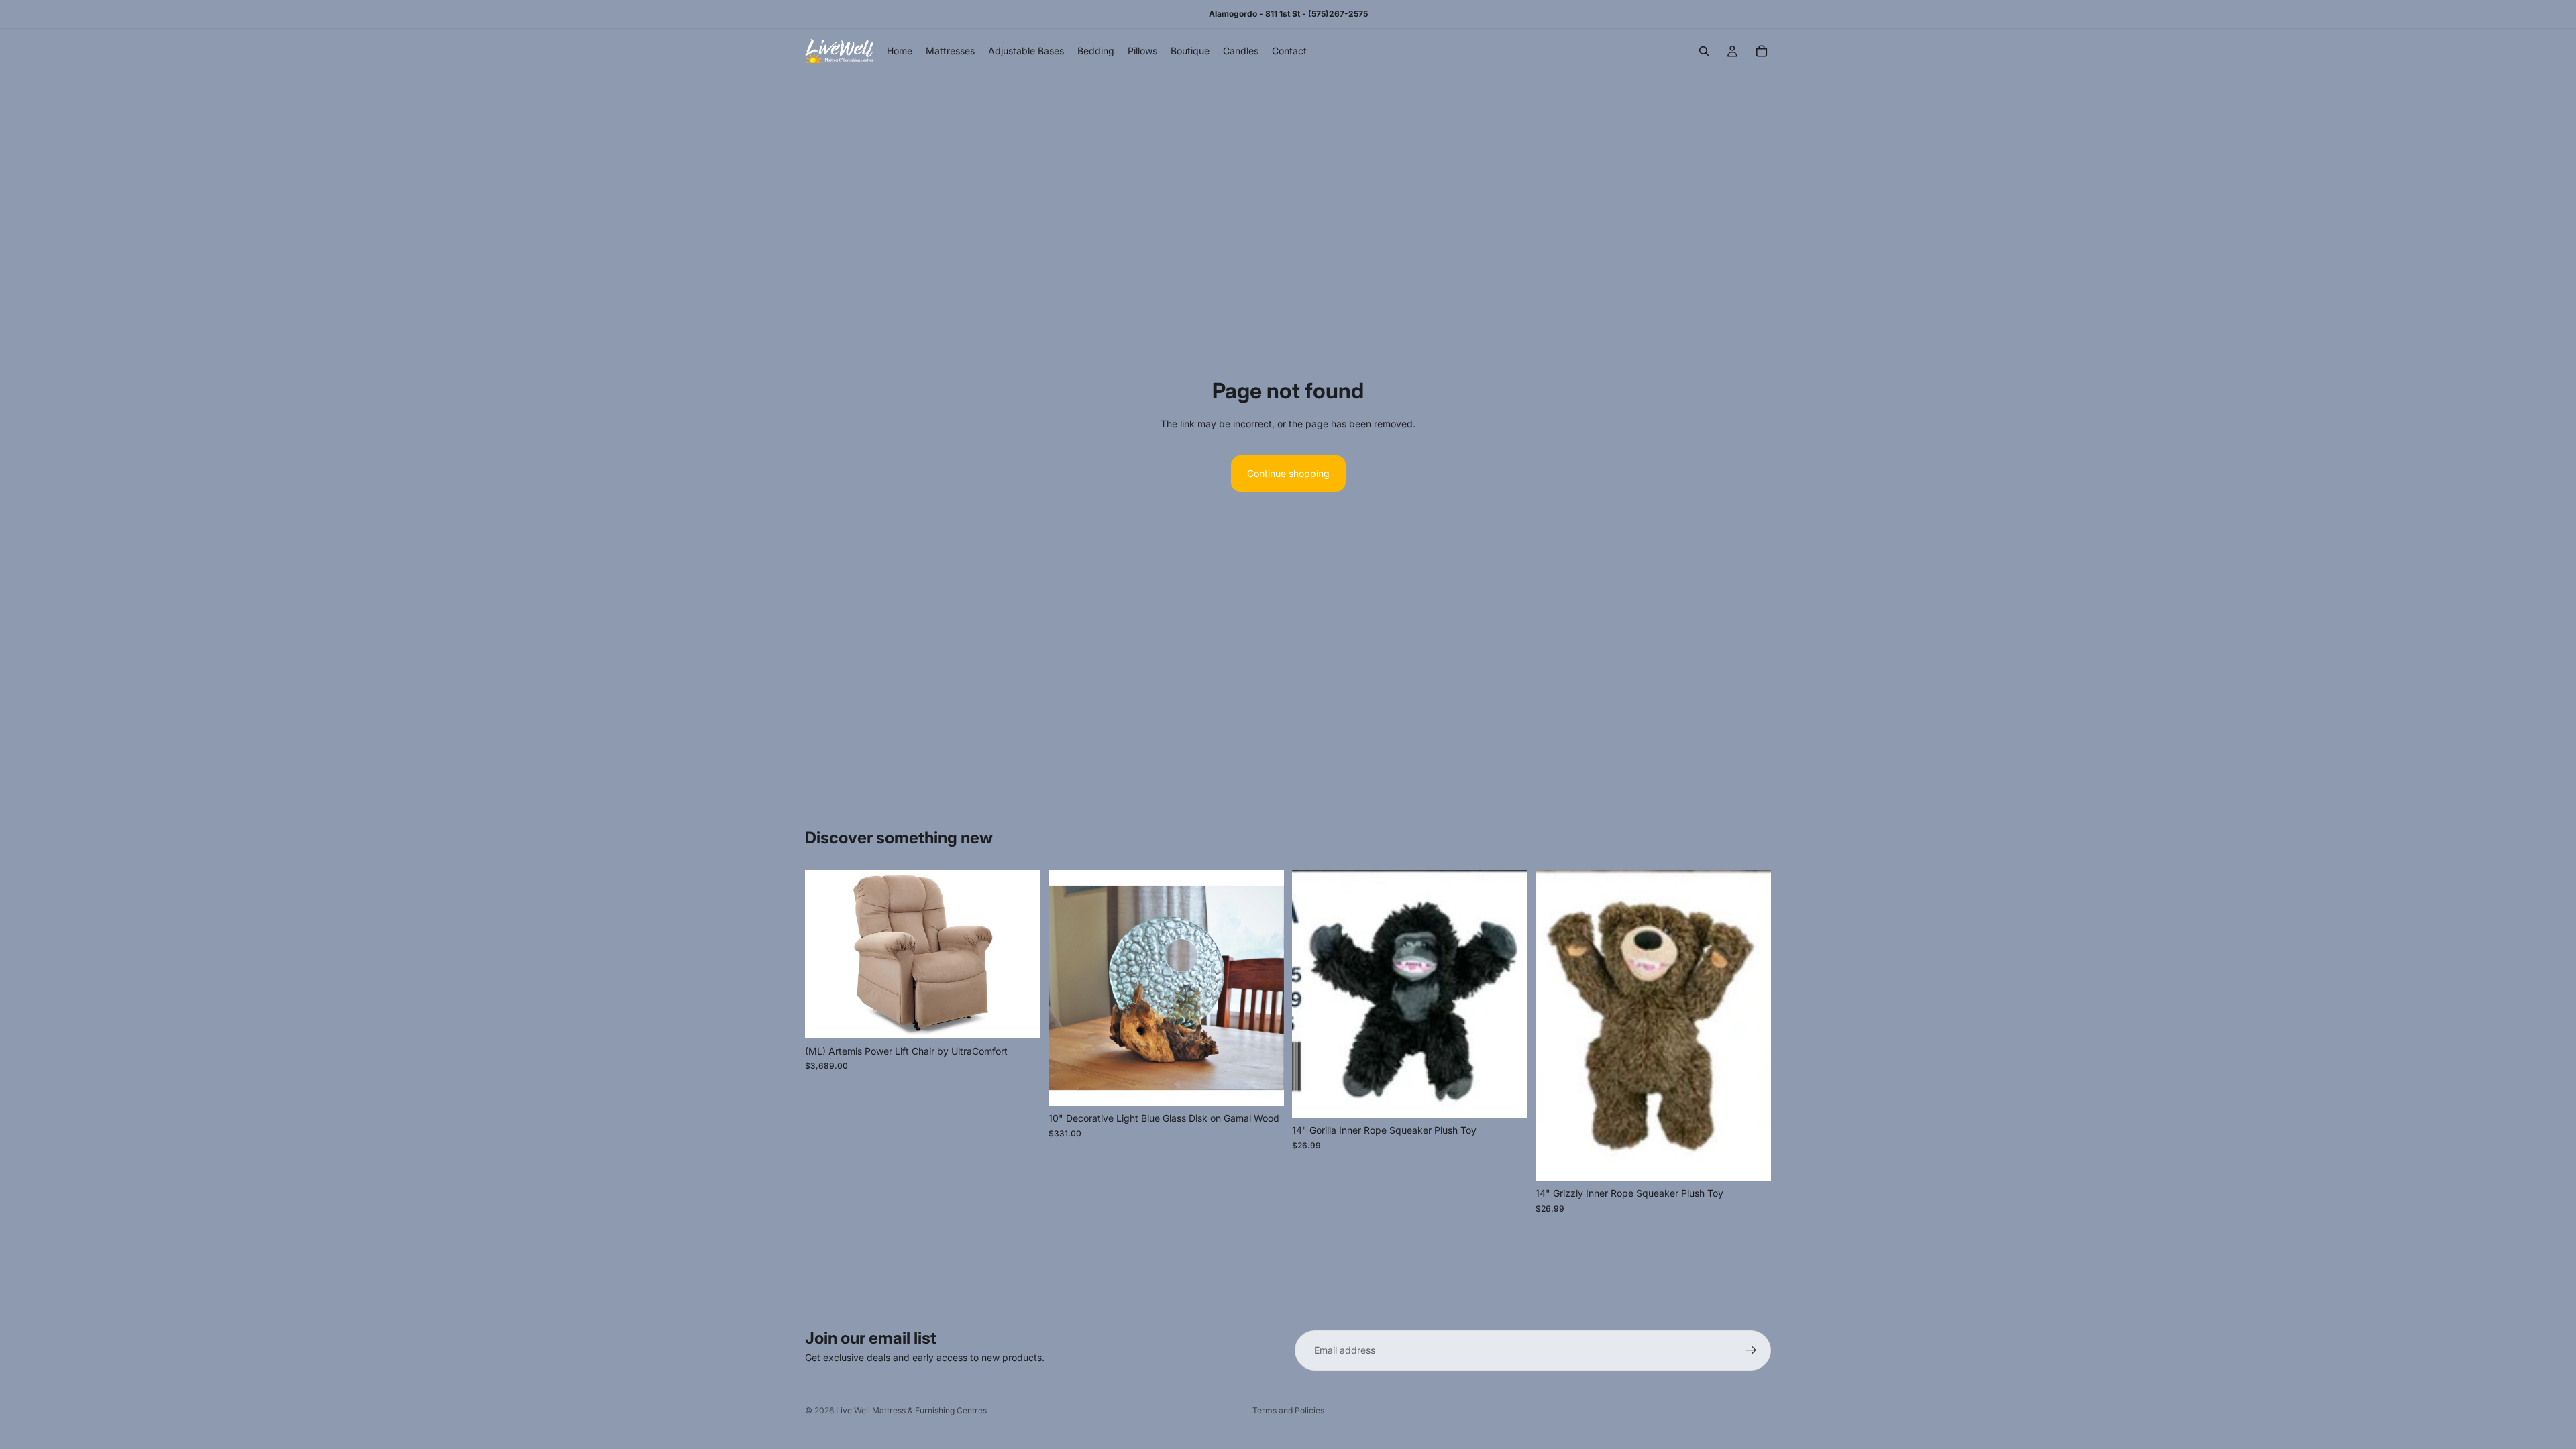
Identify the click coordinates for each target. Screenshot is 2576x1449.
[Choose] (1020, 1018)
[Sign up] (1751, 1350)
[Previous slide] (825, 955)
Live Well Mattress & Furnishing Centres (911, 1410)
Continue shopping (1288, 473)
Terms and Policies (1288, 1410)
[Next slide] (1020, 955)
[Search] (1704, 51)
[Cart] (1762, 51)
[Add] (1263, 1085)
